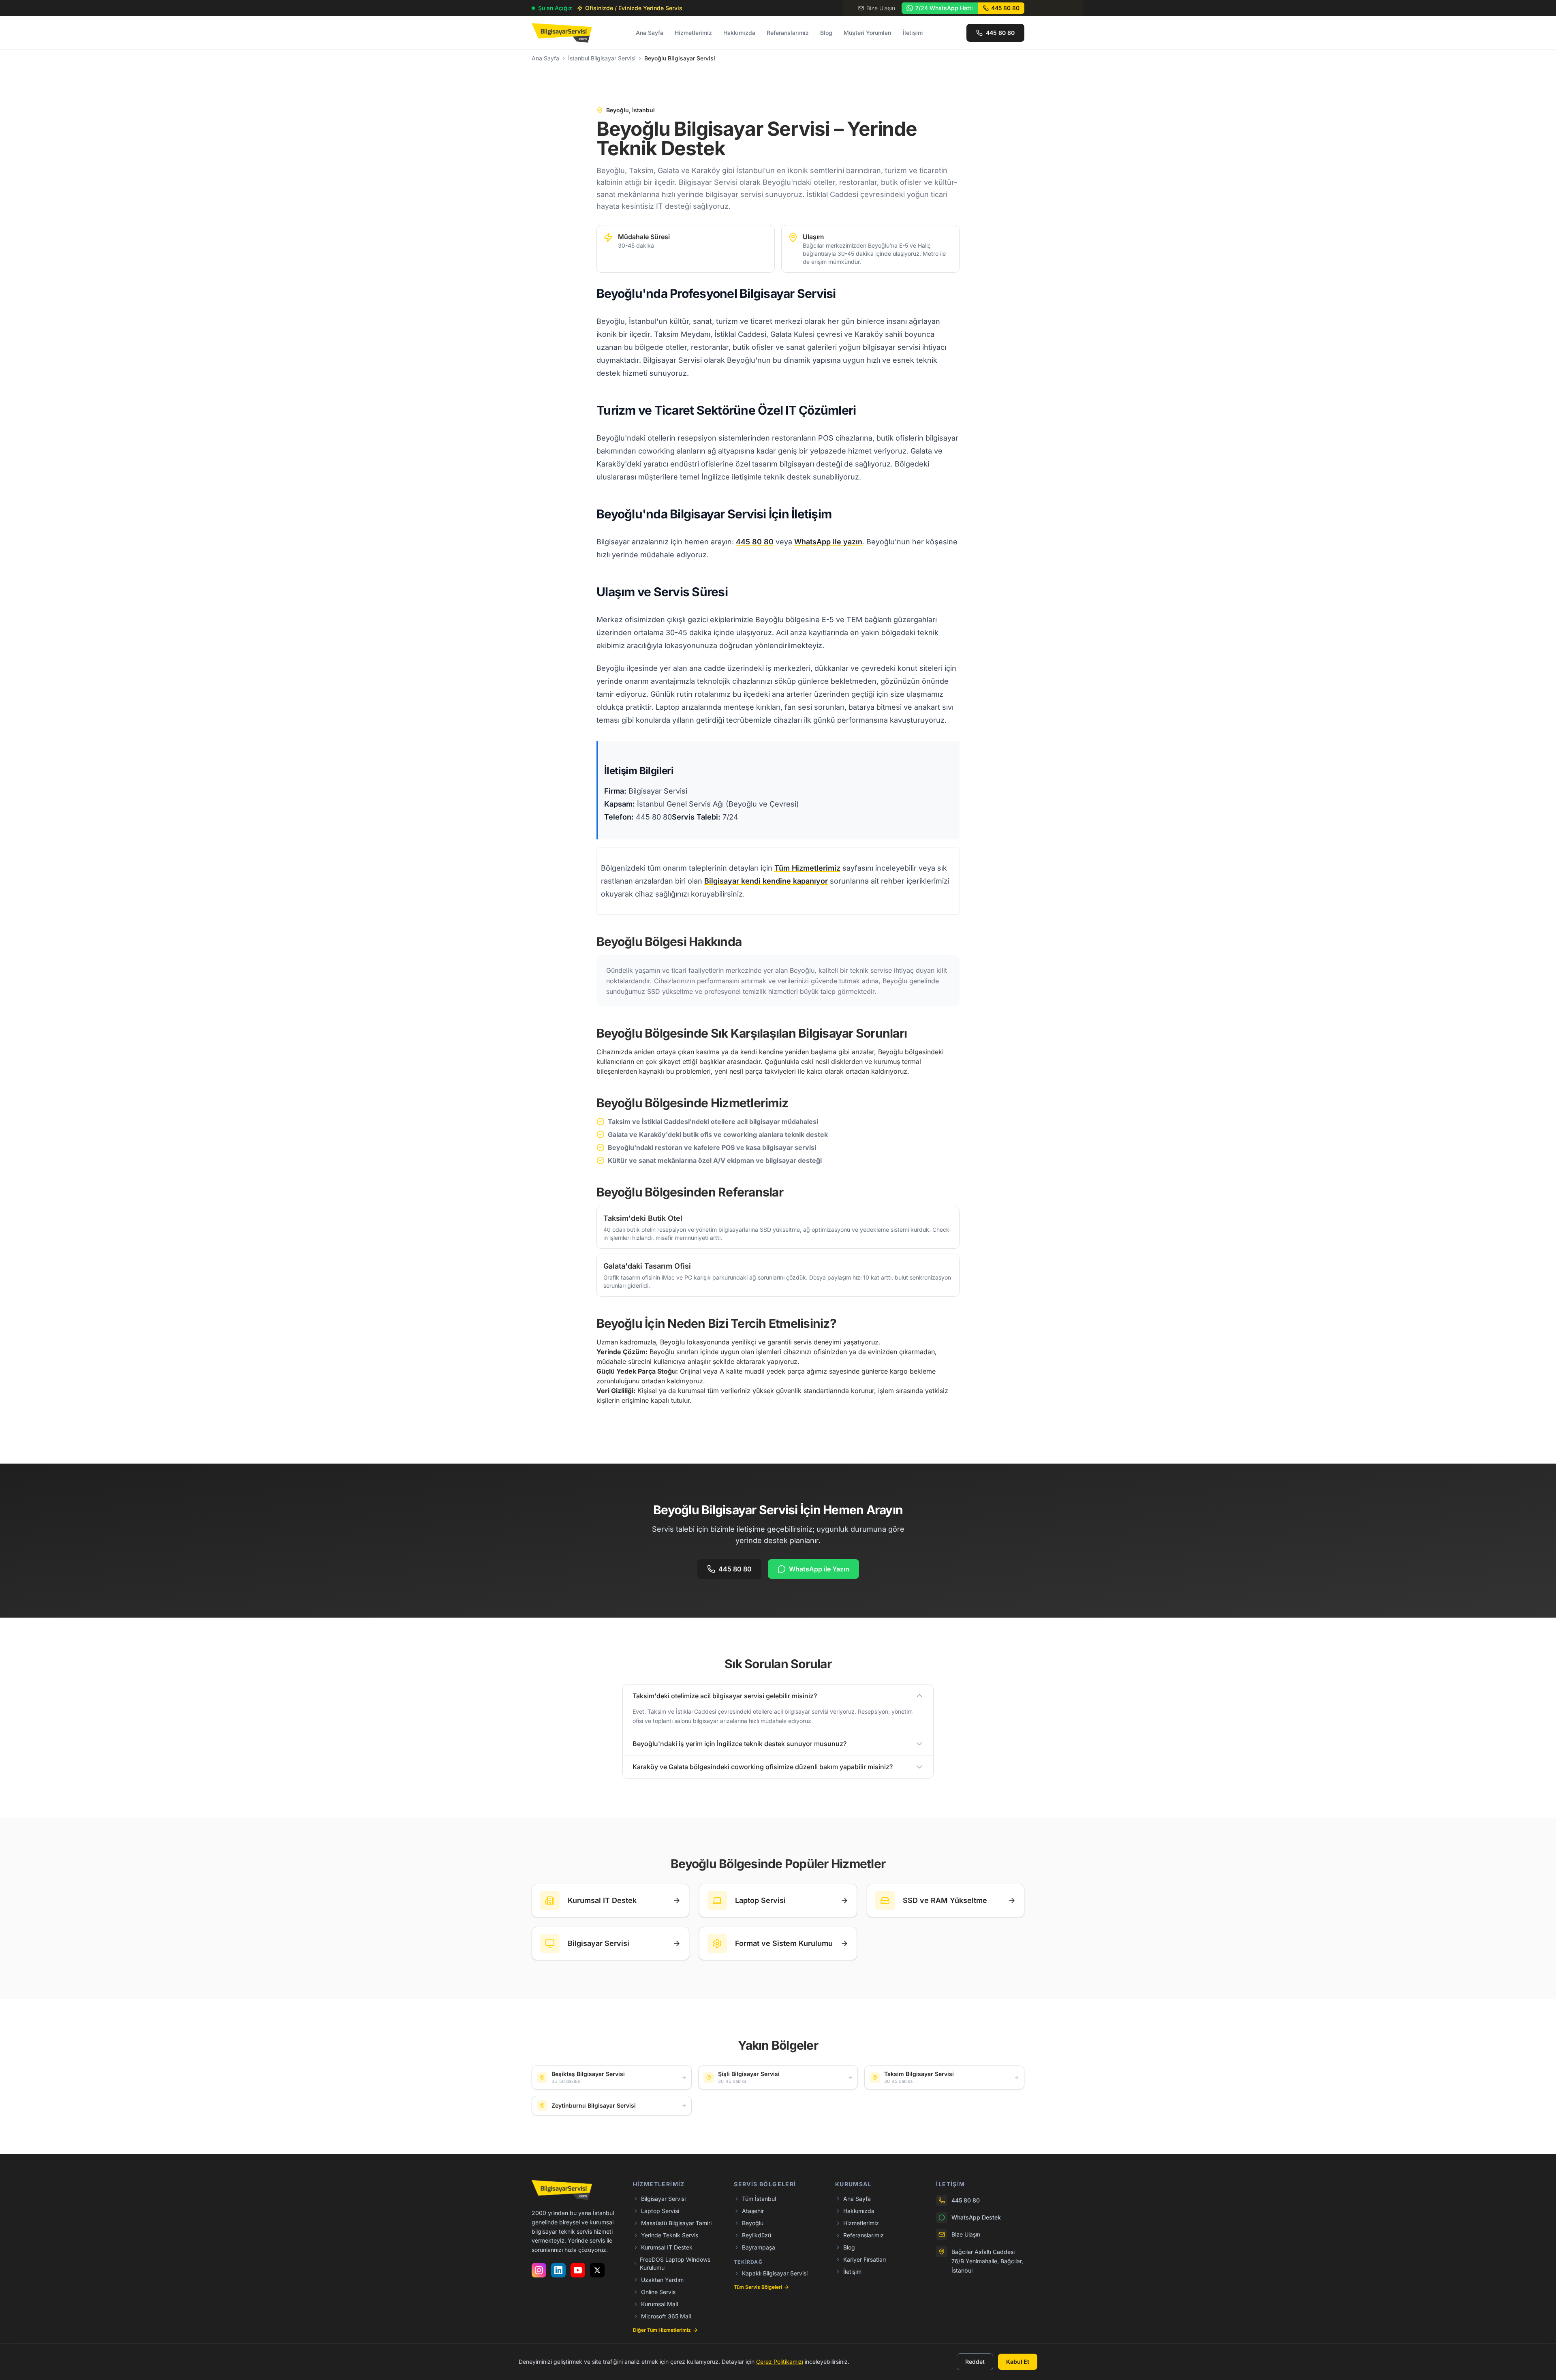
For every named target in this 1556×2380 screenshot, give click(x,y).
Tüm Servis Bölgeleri (758, 2287)
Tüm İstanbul (759, 2199)
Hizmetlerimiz (693, 33)
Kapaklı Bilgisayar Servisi (775, 2273)
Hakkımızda (739, 33)
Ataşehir (753, 2211)
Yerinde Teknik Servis (670, 2235)
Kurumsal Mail (659, 2304)
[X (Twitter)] (597, 2270)
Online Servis (658, 2292)
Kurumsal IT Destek (667, 2247)
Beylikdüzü (757, 2235)
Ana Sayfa (650, 33)
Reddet (975, 2362)
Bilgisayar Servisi (663, 2199)
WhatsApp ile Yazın (819, 1569)
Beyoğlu (753, 2223)
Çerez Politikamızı (780, 2362)
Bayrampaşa (759, 2247)
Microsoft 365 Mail (666, 2316)
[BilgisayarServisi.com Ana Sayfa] (562, 2190)
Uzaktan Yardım (662, 2280)
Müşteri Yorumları (868, 33)
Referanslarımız (788, 33)
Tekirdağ (748, 2262)
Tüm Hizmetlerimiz (807, 868)
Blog (826, 33)
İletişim (913, 33)
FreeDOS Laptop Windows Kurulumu (675, 2263)
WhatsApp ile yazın (828, 542)
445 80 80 (755, 542)
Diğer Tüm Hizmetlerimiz (662, 2330)
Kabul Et (1018, 2362)
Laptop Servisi (660, 2211)
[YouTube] (578, 2270)
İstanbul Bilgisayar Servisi (602, 58)
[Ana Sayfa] (562, 33)
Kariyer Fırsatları (865, 2259)
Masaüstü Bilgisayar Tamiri (676, 2223)
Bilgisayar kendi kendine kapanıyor (766, 881)
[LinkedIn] (558, 2270)
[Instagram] (539, 2270)
